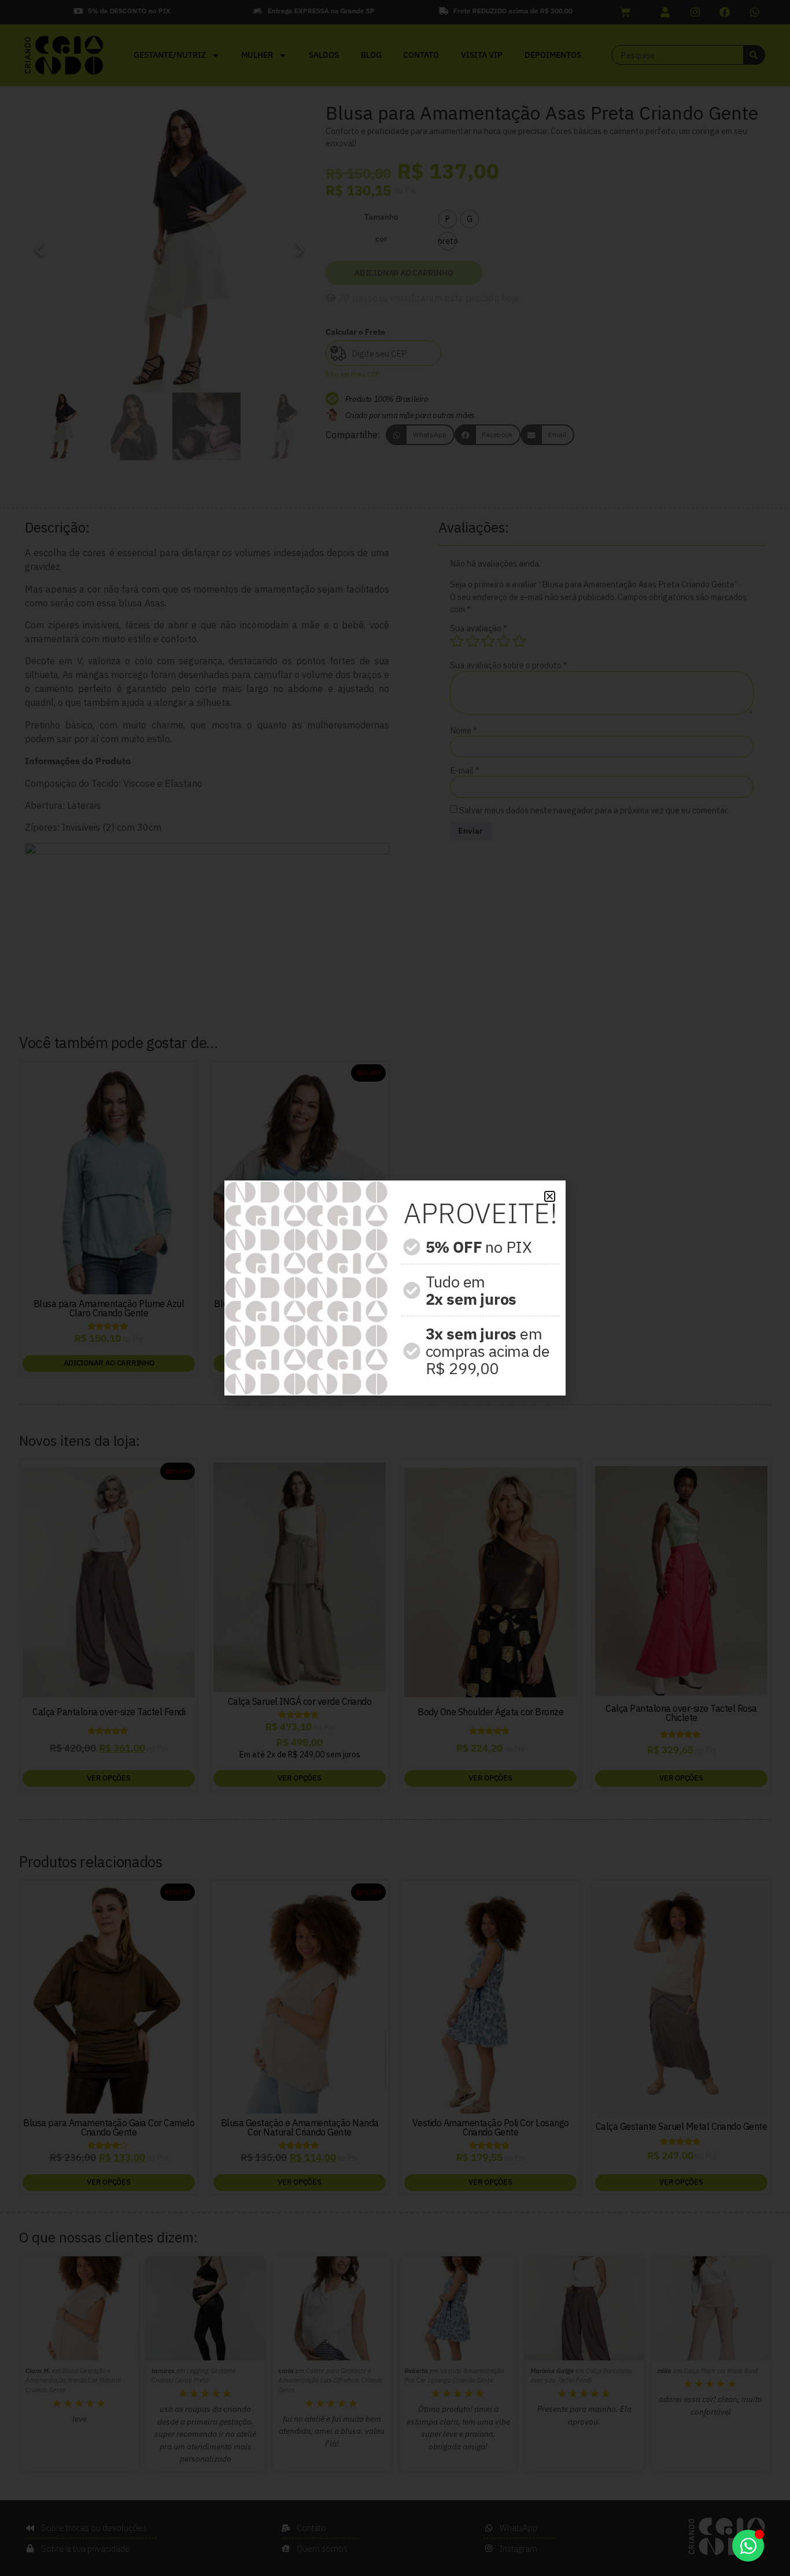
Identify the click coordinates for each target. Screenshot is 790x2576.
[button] (550, 1196)
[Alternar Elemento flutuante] (748, 2546)
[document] (395, 1288)
